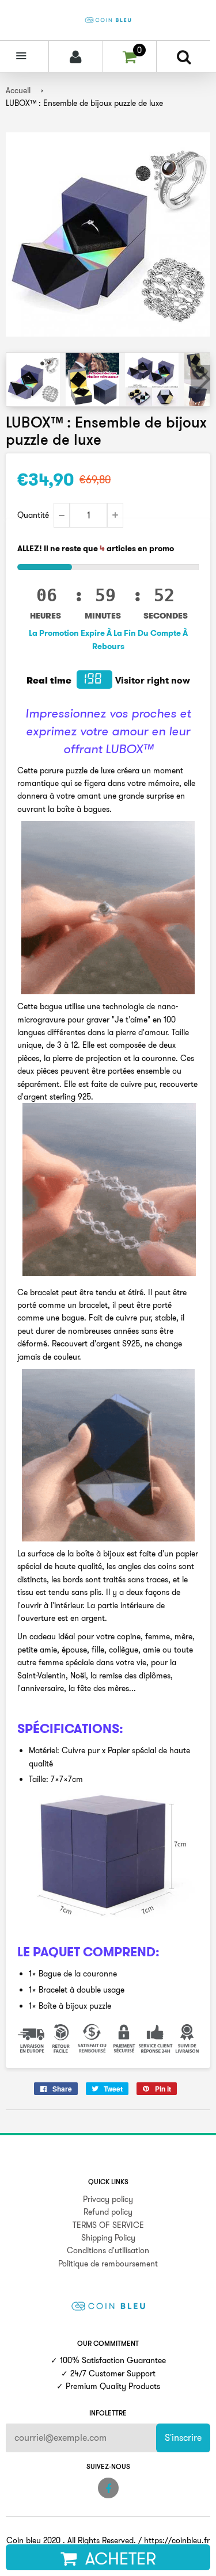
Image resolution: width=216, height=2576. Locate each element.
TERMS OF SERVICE (108, 2225)
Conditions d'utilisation (108, 2250)
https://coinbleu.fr (177, 2540)
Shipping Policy (108, 2238)
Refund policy (108, 2212)
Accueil (18, 90)
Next (200, 379)
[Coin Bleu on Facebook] (108, 2488)
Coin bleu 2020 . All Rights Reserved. (71, 2540)
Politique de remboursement (108, 2264)
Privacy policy (108, 2199)
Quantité (33, 515)
